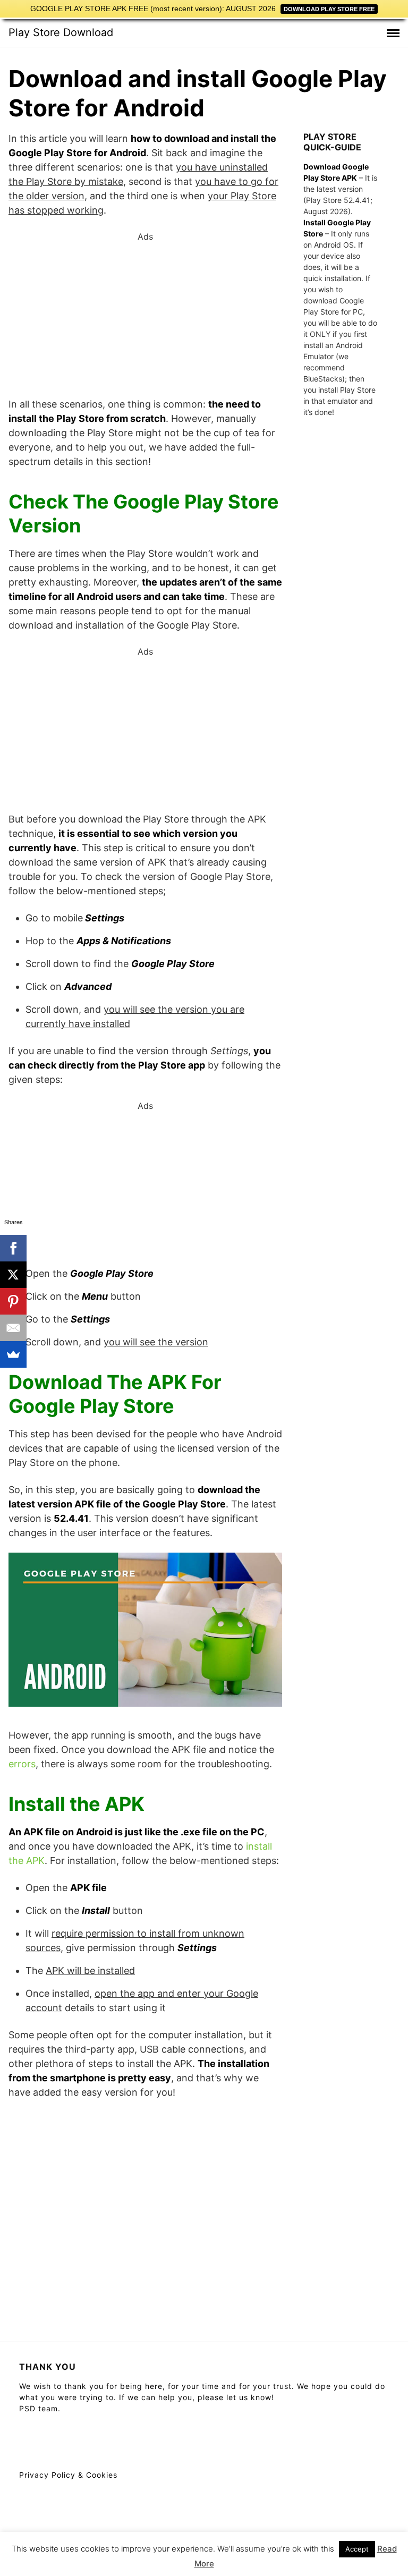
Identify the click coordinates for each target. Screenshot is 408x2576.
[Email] (13, 1328)
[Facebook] (13, 1248)
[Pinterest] (13, 1301)
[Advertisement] (145, 317)
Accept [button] (357, 2549)
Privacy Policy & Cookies (68, 2475)
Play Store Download (61, 32)
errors (22, 1764)
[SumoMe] (13, 1354)
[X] (13, 1275)
